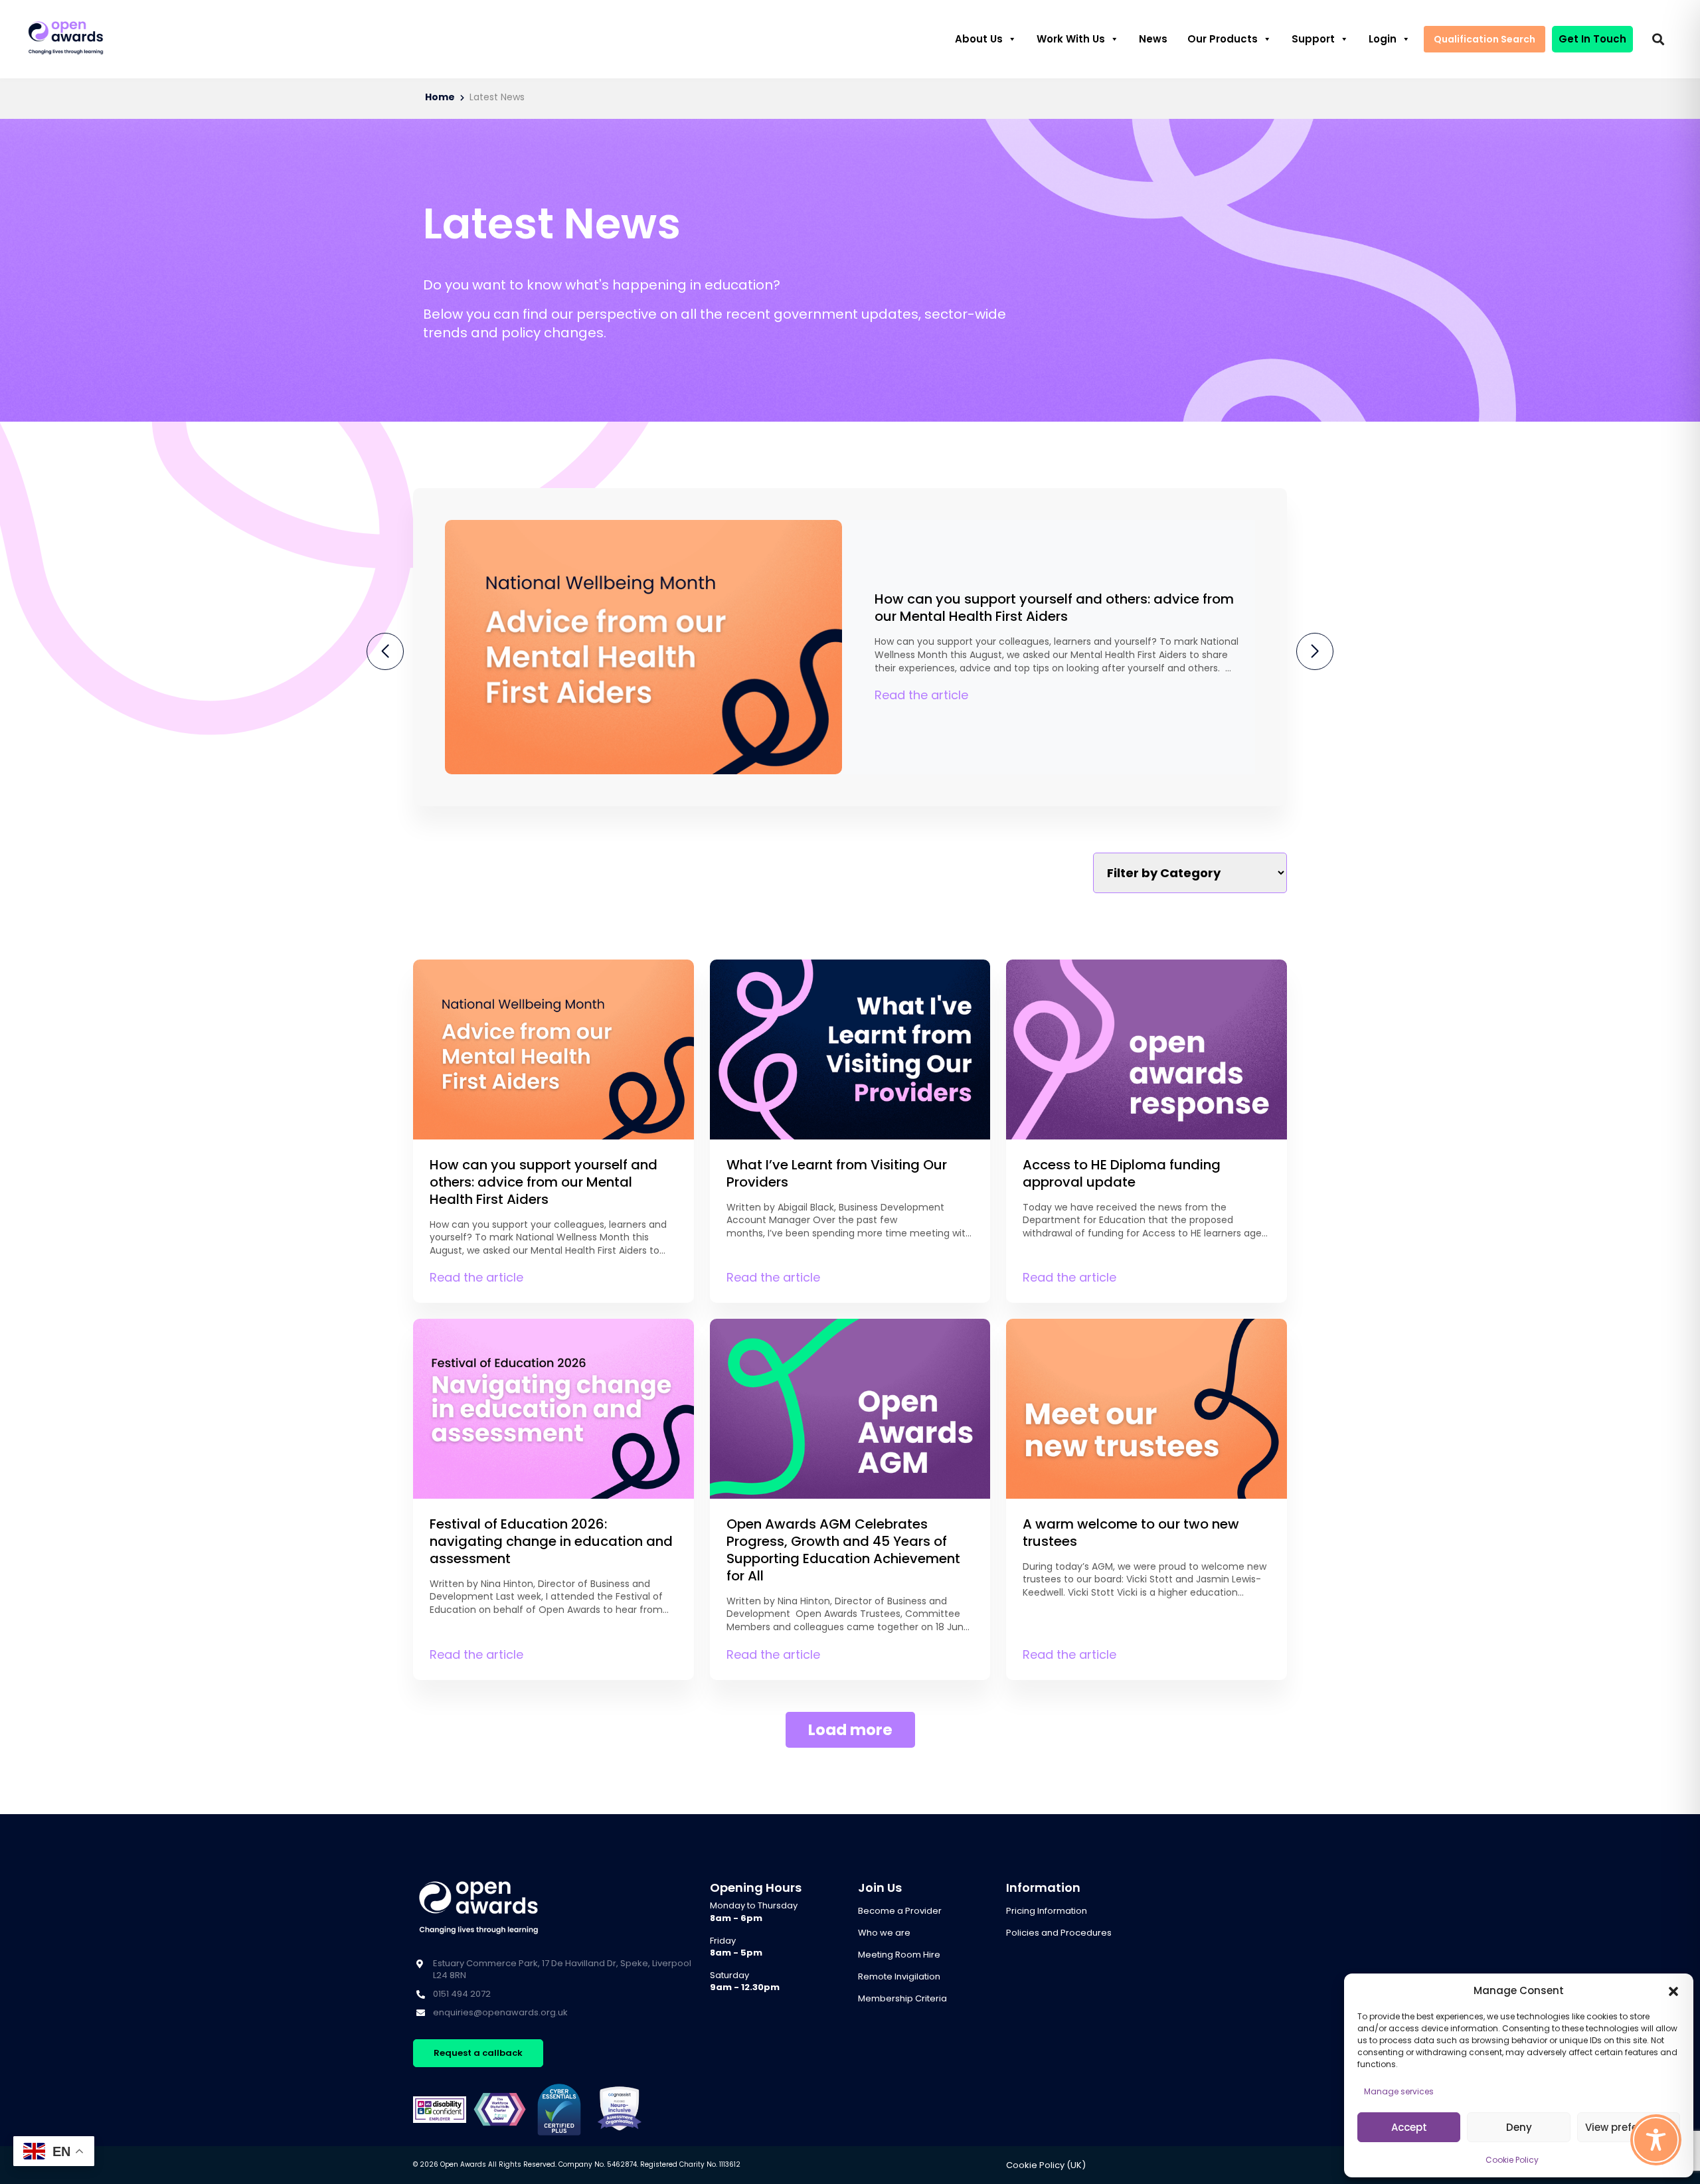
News (1153, 39)
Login (1383, 39)
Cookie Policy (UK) (1046, 2165)
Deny (1519, 2127)
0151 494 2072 (462, 1994)
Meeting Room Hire (899, 1955)
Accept (1409, 2127)
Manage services (1399, 2091)
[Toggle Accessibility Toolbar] (1656, 2140)
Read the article (921, 695)
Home (440, 97)
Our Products (1223, 39)
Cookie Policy (1512, 2160)
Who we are (884, 1933)
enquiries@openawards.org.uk (500, 2012)
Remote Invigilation (899, 1976)
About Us (979, 39)
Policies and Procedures (1059, 1933)
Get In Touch (1592, 39)
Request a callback (478, 2053)
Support (1313, 39)
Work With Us (1071, 39)
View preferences (1629, 2127)
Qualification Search (1485, 39)
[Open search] (1658, 39)
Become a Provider (900, 1911)
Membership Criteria (902, 1998)
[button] (1673, 1991)
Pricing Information (1047, 1911)
